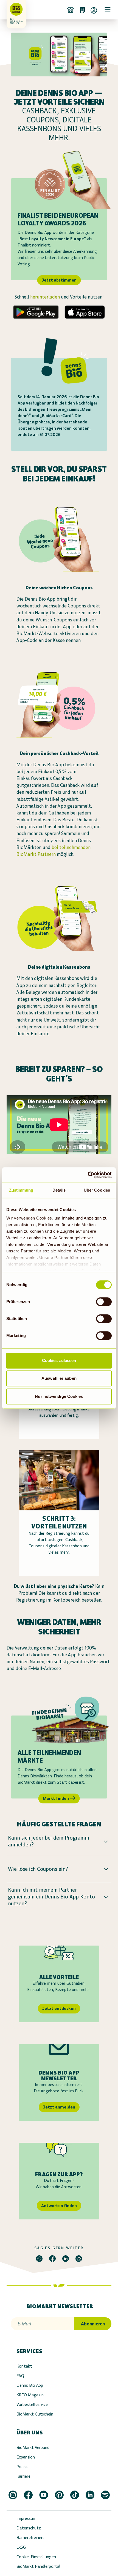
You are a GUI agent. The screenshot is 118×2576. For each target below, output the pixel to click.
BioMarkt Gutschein (35, 2414)
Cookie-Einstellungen (36, 2557)
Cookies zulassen (59, 1360)
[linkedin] (66, 2259)
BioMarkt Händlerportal (38, 2566)
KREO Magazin (30, 2395)
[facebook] (52, 2259)
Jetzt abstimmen (59, 280)
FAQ (20, 2376)
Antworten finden (59, 2206)
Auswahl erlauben (59, 1378)
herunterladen (45, 297)
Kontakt (24, 2366)
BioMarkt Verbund (33, 2447)
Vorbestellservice (32, 2404)
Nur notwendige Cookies (59, 1396)
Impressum (26, 2518)
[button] (59, 1841)
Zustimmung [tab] (21, 1190)
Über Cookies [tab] (97, 1190)
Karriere (23, 2476)
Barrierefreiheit (30, 2538)
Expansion (26, 2457)
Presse (23, 2467)
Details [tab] (59, 1190)
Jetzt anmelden (59, 2107)
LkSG (21, 2547)
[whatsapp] (39, 2259)
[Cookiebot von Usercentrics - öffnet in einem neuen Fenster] (88, 1175)
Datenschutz (29, 2528)
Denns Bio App (30, 2385)
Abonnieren (93, 2324)
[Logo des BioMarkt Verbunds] (14, 10)
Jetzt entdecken (59, 2008)
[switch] (104, 1302)
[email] (79, 2259)
